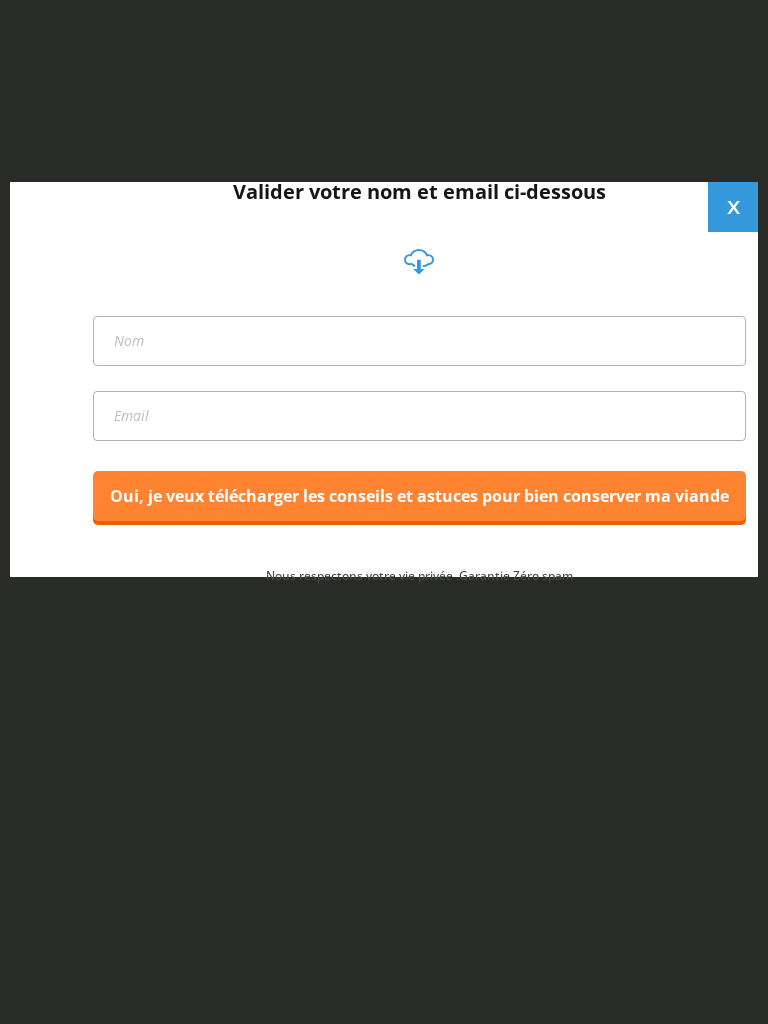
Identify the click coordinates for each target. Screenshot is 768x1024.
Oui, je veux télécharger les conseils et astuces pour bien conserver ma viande (419, 496)
